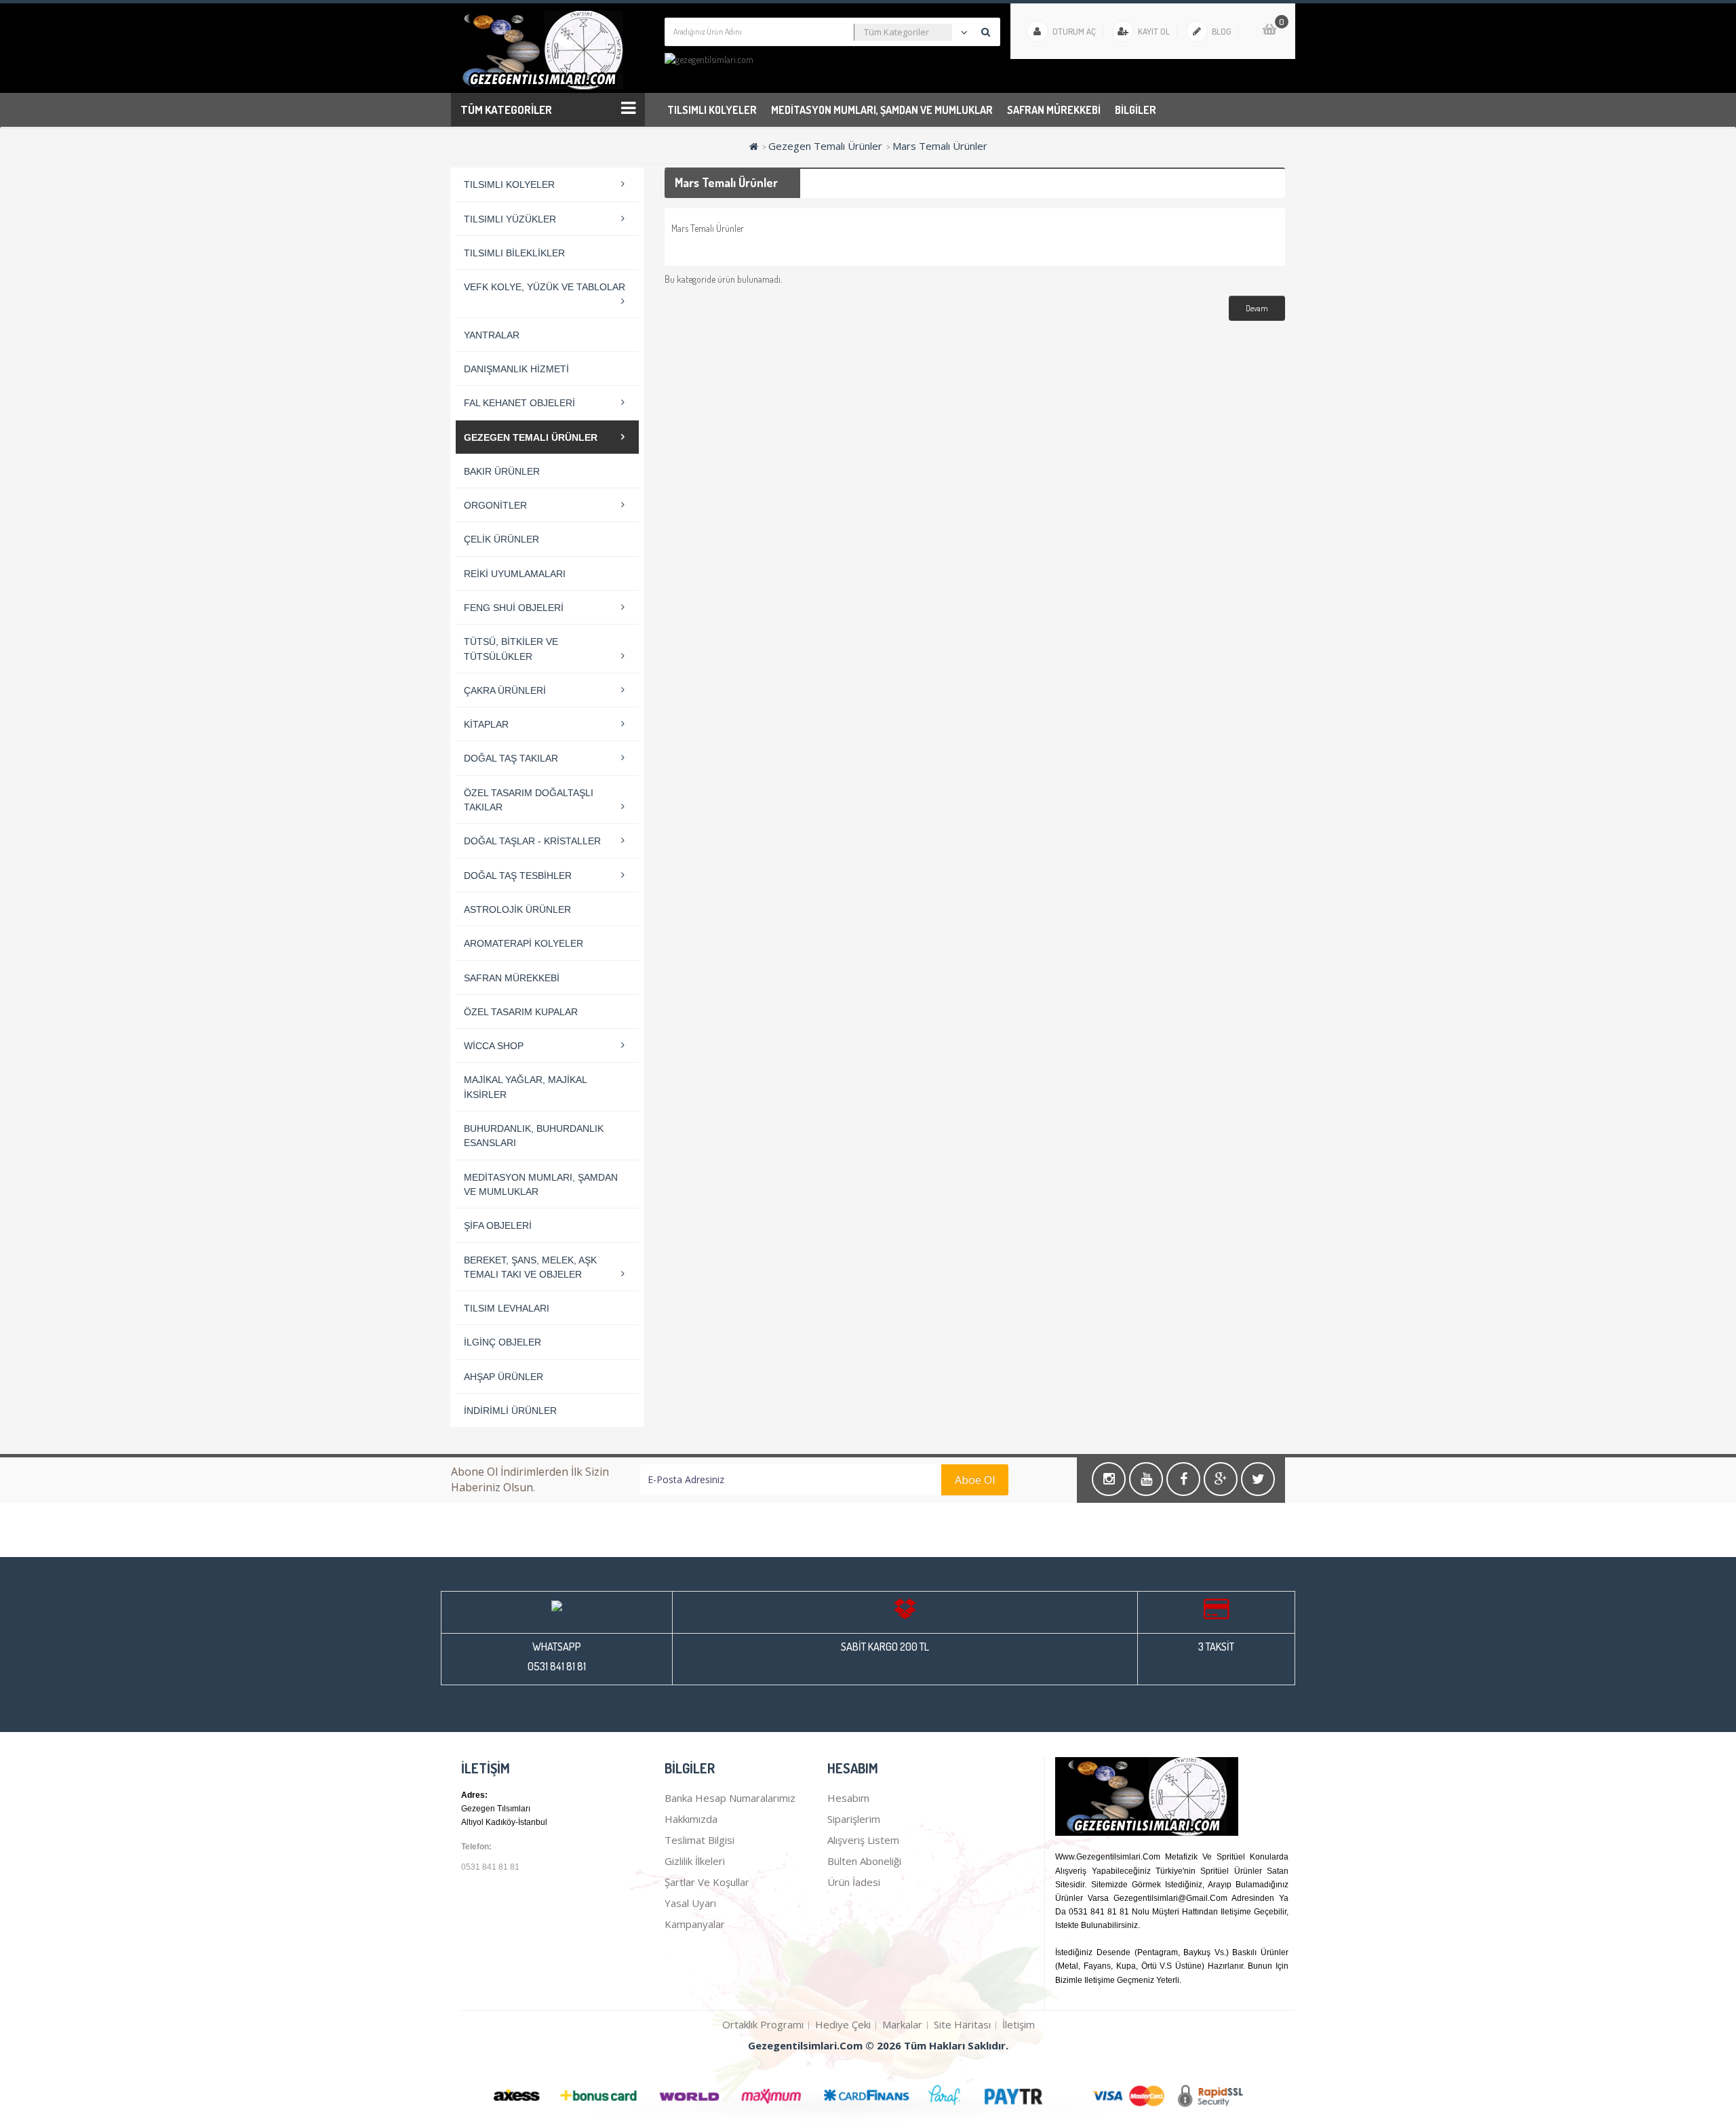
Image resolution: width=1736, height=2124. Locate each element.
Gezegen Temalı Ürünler (825, 146)
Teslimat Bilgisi (699, 1840)
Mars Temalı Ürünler (940, 146)
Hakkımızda (691, 1819)
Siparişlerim (854, 1819)
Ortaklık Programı (763, 2024)
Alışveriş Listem (863, 1840)
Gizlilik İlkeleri (695, 1861)
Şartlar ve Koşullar (707, 1882)
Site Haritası (962, 2024)
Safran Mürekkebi (1054, 110)
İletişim (1019, 2024)
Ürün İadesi (854, 1882)
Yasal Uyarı (690, 1903)
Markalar (902, 2024)
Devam (1257, 308)
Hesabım (848, 1798)
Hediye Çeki (843, 2024)
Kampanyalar (695, 1924)
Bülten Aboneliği (864, 1861)
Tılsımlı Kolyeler (712, 110)
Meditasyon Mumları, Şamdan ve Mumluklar (882, 110)
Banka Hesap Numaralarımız (730, 1798)
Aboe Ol (975, 1480)
